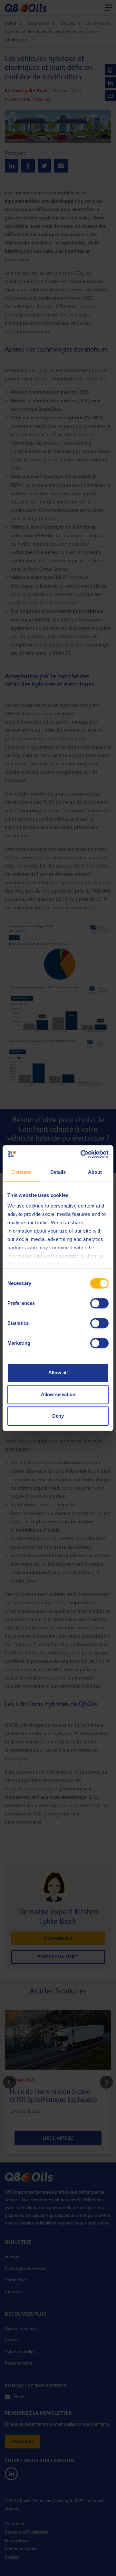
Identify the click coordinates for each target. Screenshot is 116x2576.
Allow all (58, 1373)
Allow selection (58, 1394)
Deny (58, 1416)
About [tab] (95, 1172)
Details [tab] (58, 1172)
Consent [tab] (21, 1172)
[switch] (99, 1303)
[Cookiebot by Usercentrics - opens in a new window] (82, 1154)
